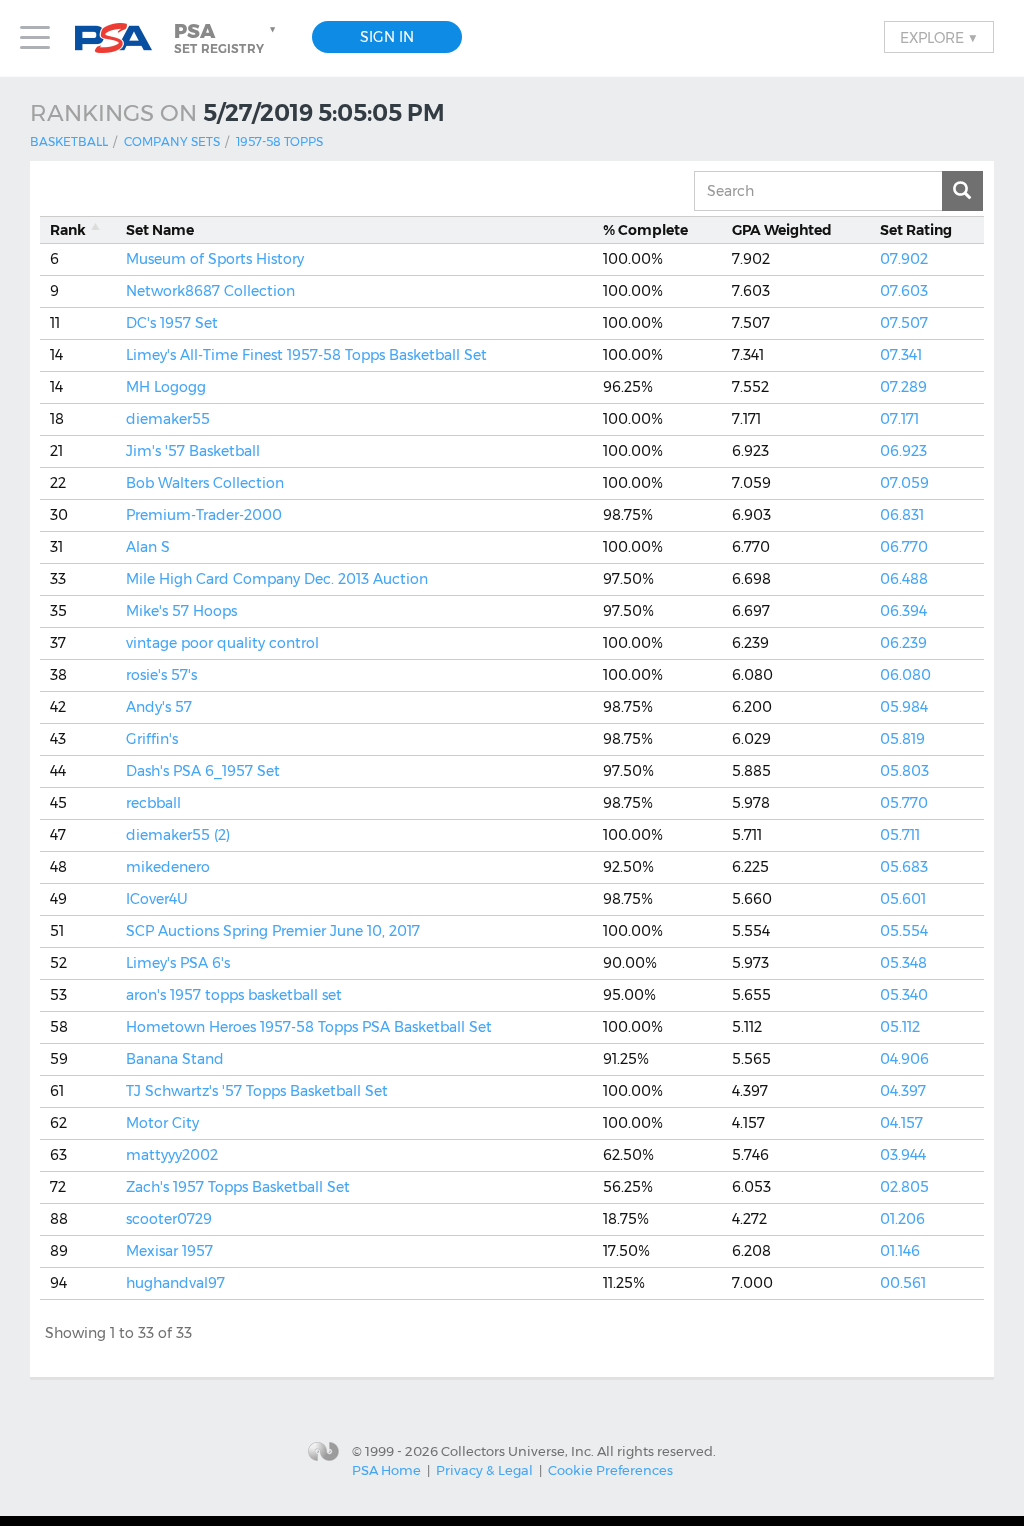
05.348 (903, 963)
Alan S (148, 547)
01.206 (902, 1219)
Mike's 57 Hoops (181, 611)
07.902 (904, 259)
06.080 (905, 675)
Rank (68, 230)
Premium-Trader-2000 (204, 515)
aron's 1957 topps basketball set (234, 995)
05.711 (900, 835)
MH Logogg (166, 387)
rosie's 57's (161, 675)
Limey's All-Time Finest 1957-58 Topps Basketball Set (306, 355)
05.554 (904, 931)
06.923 (903, 451)
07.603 (904, 291)
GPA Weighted (782, 230)
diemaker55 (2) (178, 835)
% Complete (645, 230)
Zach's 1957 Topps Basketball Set (238, 1187)
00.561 (903, 1283)
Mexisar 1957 (169, 1251)
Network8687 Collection (210, 291)
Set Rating (916, 230)
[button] (227, 38)
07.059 (904, 483)
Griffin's (152, 739)
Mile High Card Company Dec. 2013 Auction (277, 579)
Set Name (160, 230)
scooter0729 (169, 1219)
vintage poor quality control (222, 643)
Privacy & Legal (484, 1470)
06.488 (904, 579)
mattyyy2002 (172, 1155)
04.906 (904, 1059)
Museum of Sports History (215, 259)
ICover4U (157, 899)
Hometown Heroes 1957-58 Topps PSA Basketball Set (309, 1027)
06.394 (903, 611)
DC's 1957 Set (172, 323)
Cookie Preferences (610, 1470)
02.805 (904, 1187)
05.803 (904, 771)
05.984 (904, 707)
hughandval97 (175, 1283)
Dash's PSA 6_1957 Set (203, 771)
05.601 (903, 899)
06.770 (904, 547)
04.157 (901, 1123)
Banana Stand (175, 1059)
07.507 (904, 323)
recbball (153, 803)
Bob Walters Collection (205, 483)
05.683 (904, 867)
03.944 (903, 1155)
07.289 (903, 387)
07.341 (901, 355)
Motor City (162, 1123)
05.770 (904, 803)
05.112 (900, 1027)
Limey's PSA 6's (178, 963)
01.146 (900, 1251)
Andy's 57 (159, 707)
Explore (939, 37)
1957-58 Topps (279, 141)
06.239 (903, 643)
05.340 (904, 995)
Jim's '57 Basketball (193, 451)
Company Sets (172, 141)
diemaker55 (168, 419)
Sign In (387, 37)
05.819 (902, 739)
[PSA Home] (121, 38)
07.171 (899, 419)
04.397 (903, 1091)
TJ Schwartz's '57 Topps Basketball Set (257, 1091)
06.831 (902, 515)
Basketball (69, 141)
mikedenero (168, 867)
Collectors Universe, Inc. (517, 1451)
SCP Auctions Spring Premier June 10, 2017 (273, 931)
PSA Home (386, 1470)
